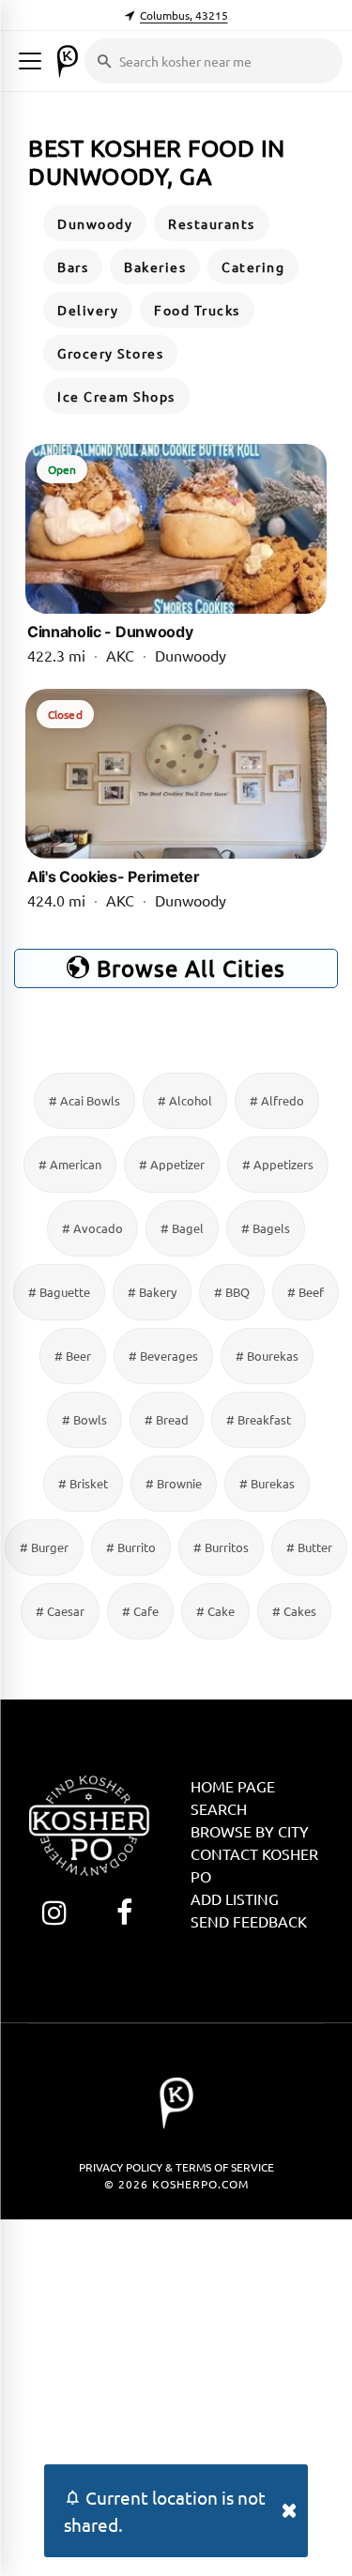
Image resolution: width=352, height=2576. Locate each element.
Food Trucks (197, 310)
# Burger (44, 1547)
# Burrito (131, 1547)
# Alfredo (277, 1100)
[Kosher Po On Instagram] (54, 1912)
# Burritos (221, 1547)
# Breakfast (259, 1419)
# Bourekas (267, 1356)
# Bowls (84, 1419)
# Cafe (140, 1611)
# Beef (306, 1292)
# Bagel (182, 1228)
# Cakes (294, 1611)
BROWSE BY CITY (250, 1831)
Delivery (88, 310)
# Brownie (174, 1483)
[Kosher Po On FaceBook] (124, 1912)
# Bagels (266, 1228)
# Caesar (60, 1611)
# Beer (73, 1356)
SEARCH (219, 1808)
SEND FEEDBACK (249, 1921)
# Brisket (83, 1483)
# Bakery (152, 1292)
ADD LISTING (235, 1898)
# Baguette (59, 1292)
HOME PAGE (233, 1786)
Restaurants (212, 223)
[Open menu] (30, 61)
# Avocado (92, 1228)
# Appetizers (278, 1164)
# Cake (215, 1611)
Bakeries (155, 267)
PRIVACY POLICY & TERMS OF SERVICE (176, 2167)
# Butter (309, 1547)
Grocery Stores (110, 353)
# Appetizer (172, 1164)
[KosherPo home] (68, 61)
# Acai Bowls (84, 1100)
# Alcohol (185, 1100)
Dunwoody (95, 223)
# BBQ (232, 1292)
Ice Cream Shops (116, 396)
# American (70, 1164)
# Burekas (267, 1483)
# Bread (167, 1419)
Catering (253, 267)
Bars (73, 267)
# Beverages (163, 1356)
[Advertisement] (176, 2395)
